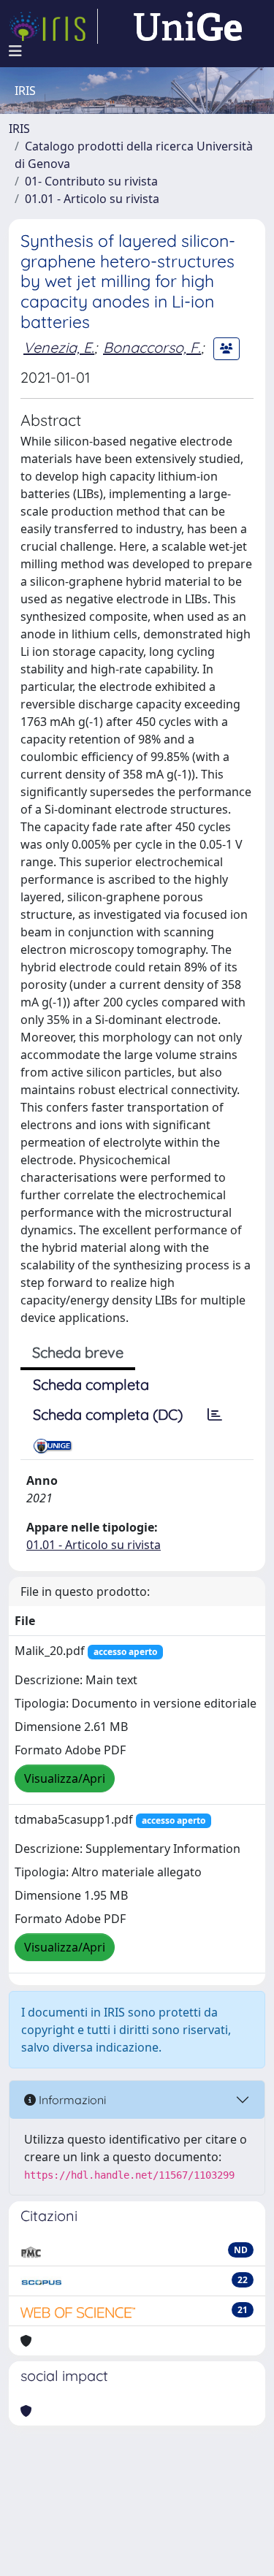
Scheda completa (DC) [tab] (108, 1414)
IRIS (19, 129)
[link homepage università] (188, 26)
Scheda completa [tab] (91, 1384)
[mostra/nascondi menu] (15, 51)
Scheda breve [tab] (78, 1352)
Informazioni (71, 2100)
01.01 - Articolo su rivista (92, 199)
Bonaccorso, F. (152, 347)
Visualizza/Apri (65, 1778)
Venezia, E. (59, 347)
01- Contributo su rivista (91, 181)
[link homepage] (53, 26)
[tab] (215, 1415)
